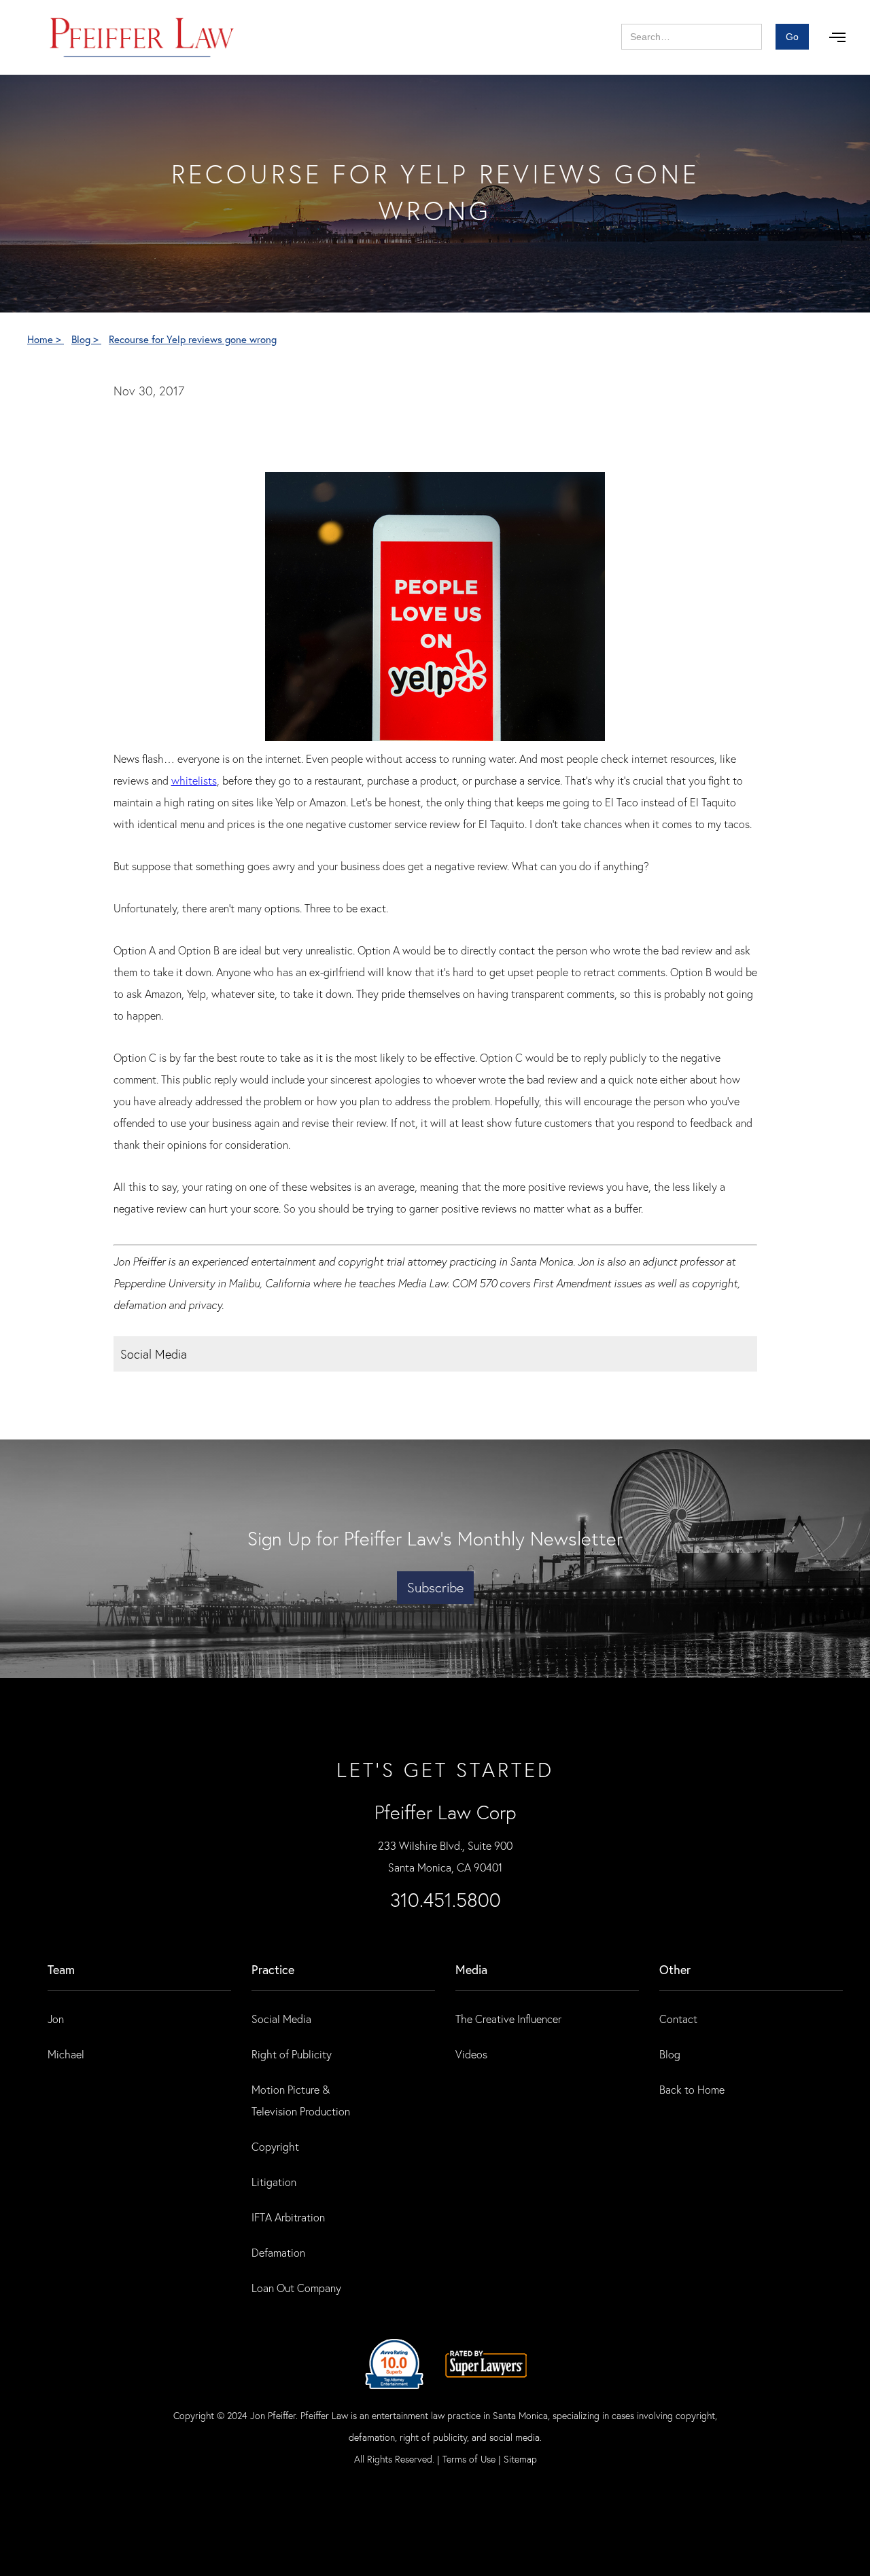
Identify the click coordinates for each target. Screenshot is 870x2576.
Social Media (281, 2019)
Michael (66, 2054)
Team (61, 1969)
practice (273, 1969)
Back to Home (692, 2089)
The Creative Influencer (508, 2019)
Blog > (86, 339)
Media (471, 1969)
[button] (837, 37)
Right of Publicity (292, 2054)
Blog (670, 2054)
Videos (471, 2054)
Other (675, 1969)
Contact (678, 2019)
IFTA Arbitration (288, 2217)
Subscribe (435, 1587)
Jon (56, 2019)
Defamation (278, 2252)
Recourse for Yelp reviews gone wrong (193, 339)
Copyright (275, 2146)
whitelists (194, 780)
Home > (46, 339)
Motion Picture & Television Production (301, 2100)
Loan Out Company (296, 2288)
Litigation (274, 2182)
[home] (142, 37)
